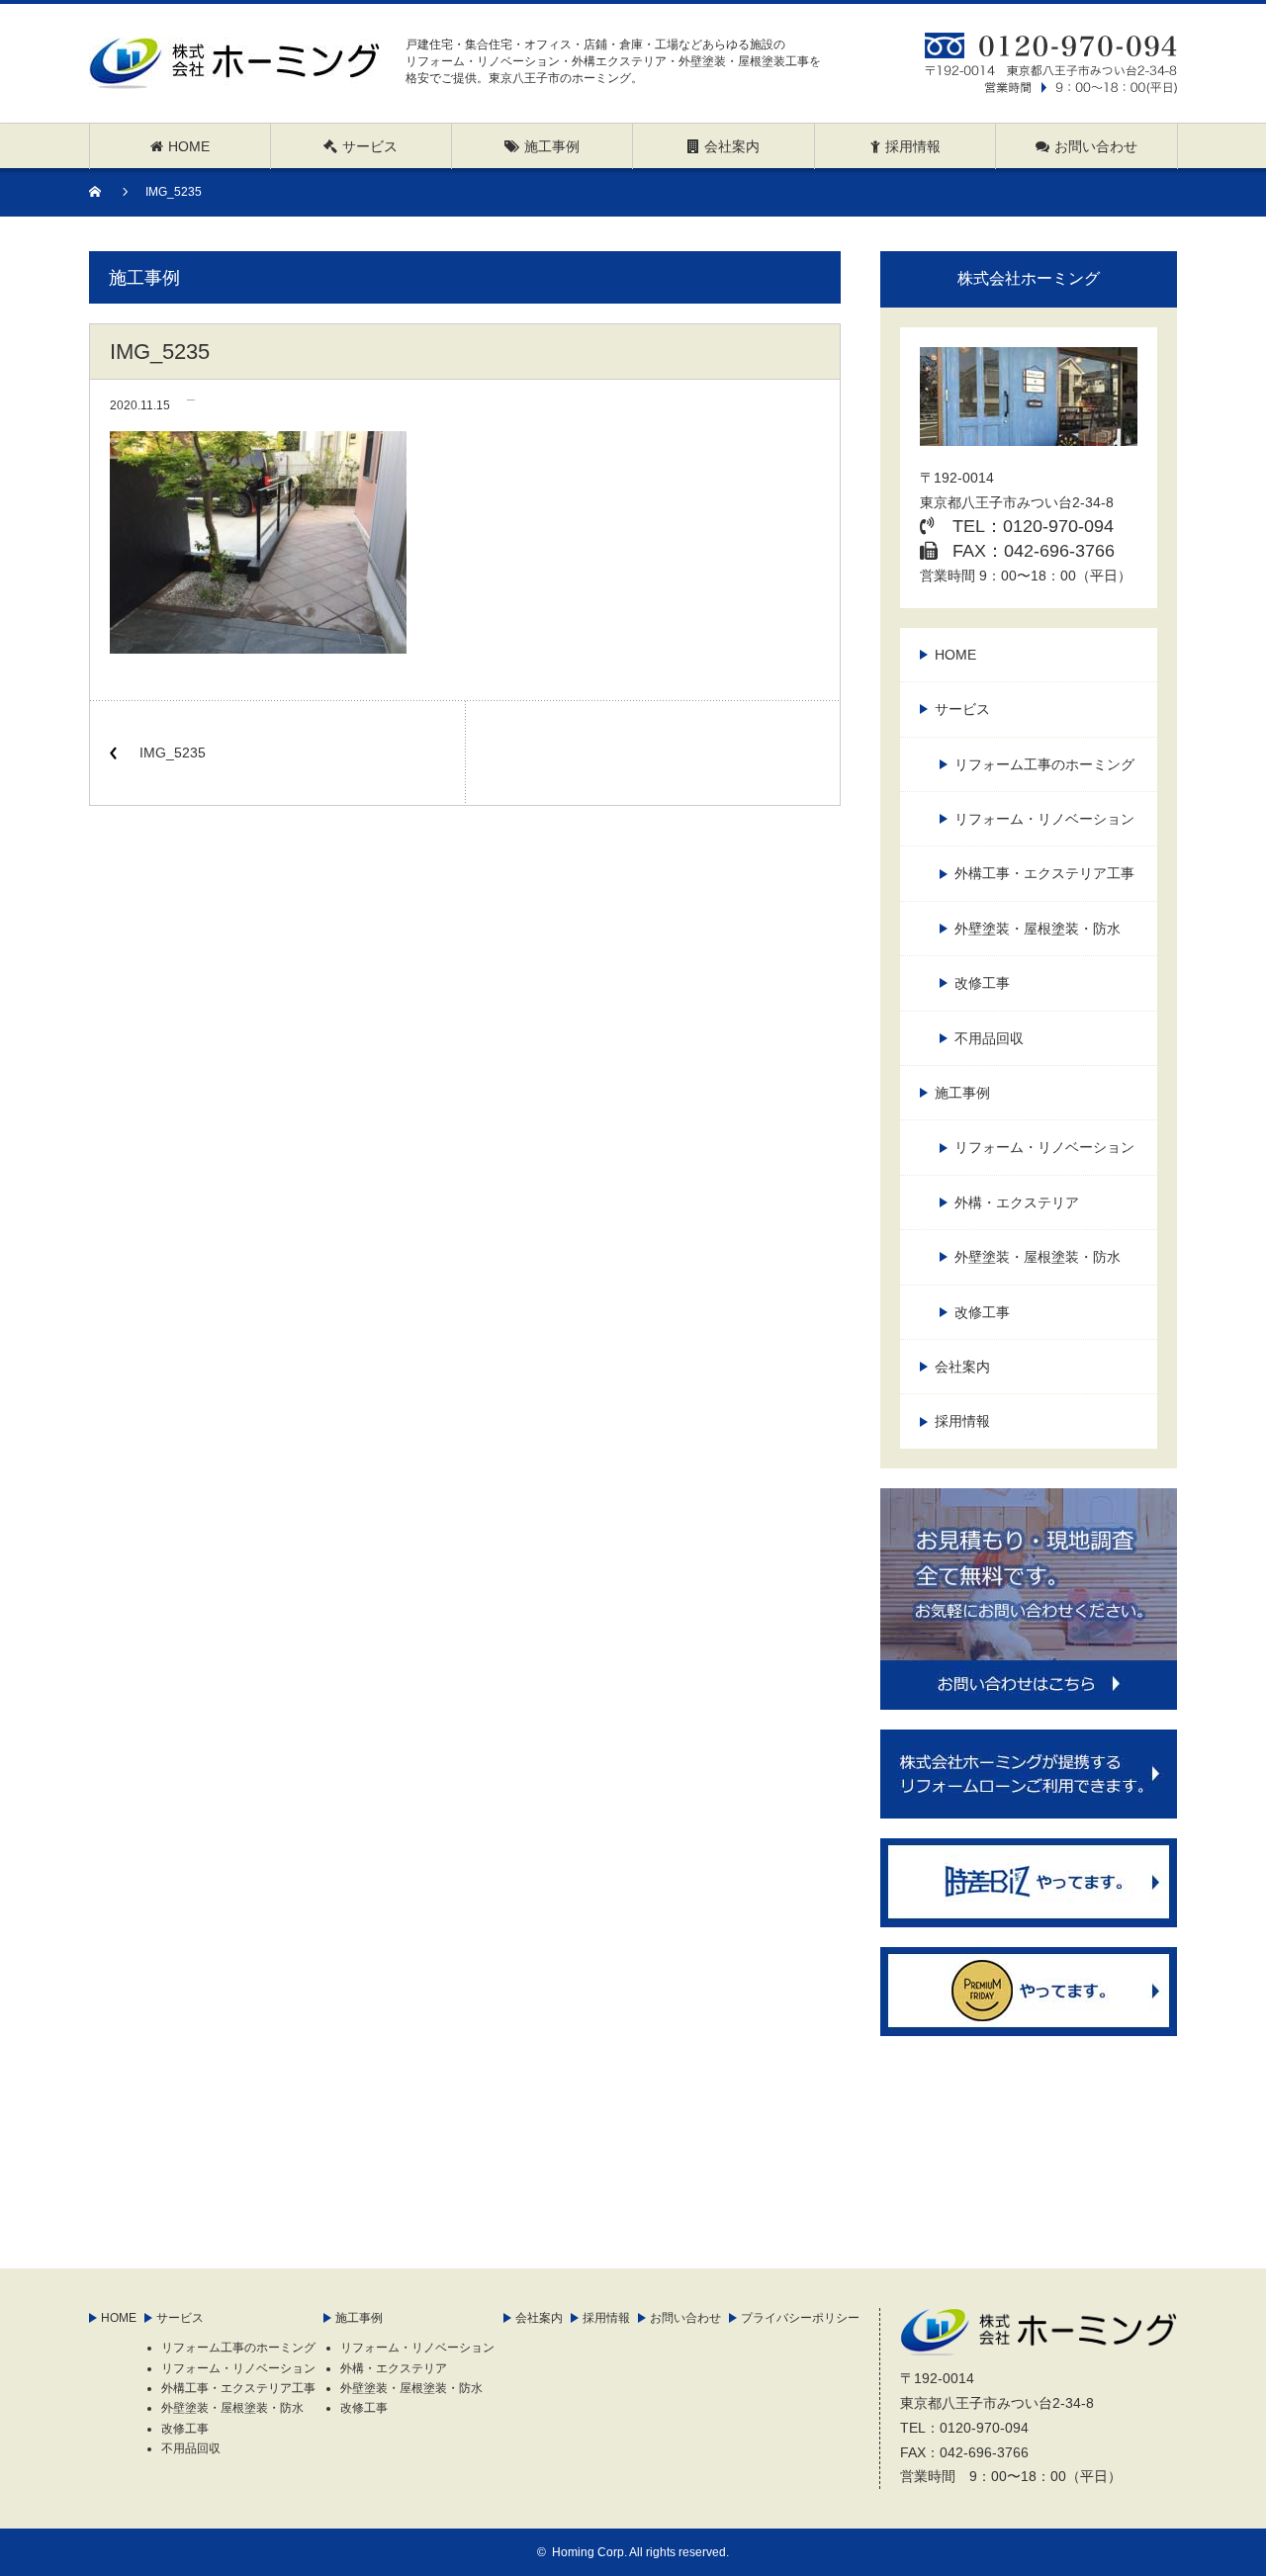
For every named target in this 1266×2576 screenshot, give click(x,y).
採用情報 (962, 1421)
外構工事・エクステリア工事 (1044, 873)
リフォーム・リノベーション (1044, 819)
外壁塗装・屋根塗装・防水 (1038, 929)
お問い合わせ (685, 2318)
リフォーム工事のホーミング (1044, 764)
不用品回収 (989, 1038)
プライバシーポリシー (800, 2318)
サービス (962, 709)
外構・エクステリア (1017, 1202)
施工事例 (962, 1093)
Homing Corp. (589, 2552)
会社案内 (962, 1367)
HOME (955, 655)
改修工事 (982, 983)
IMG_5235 (173, 753)
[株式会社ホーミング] (234, 77)
